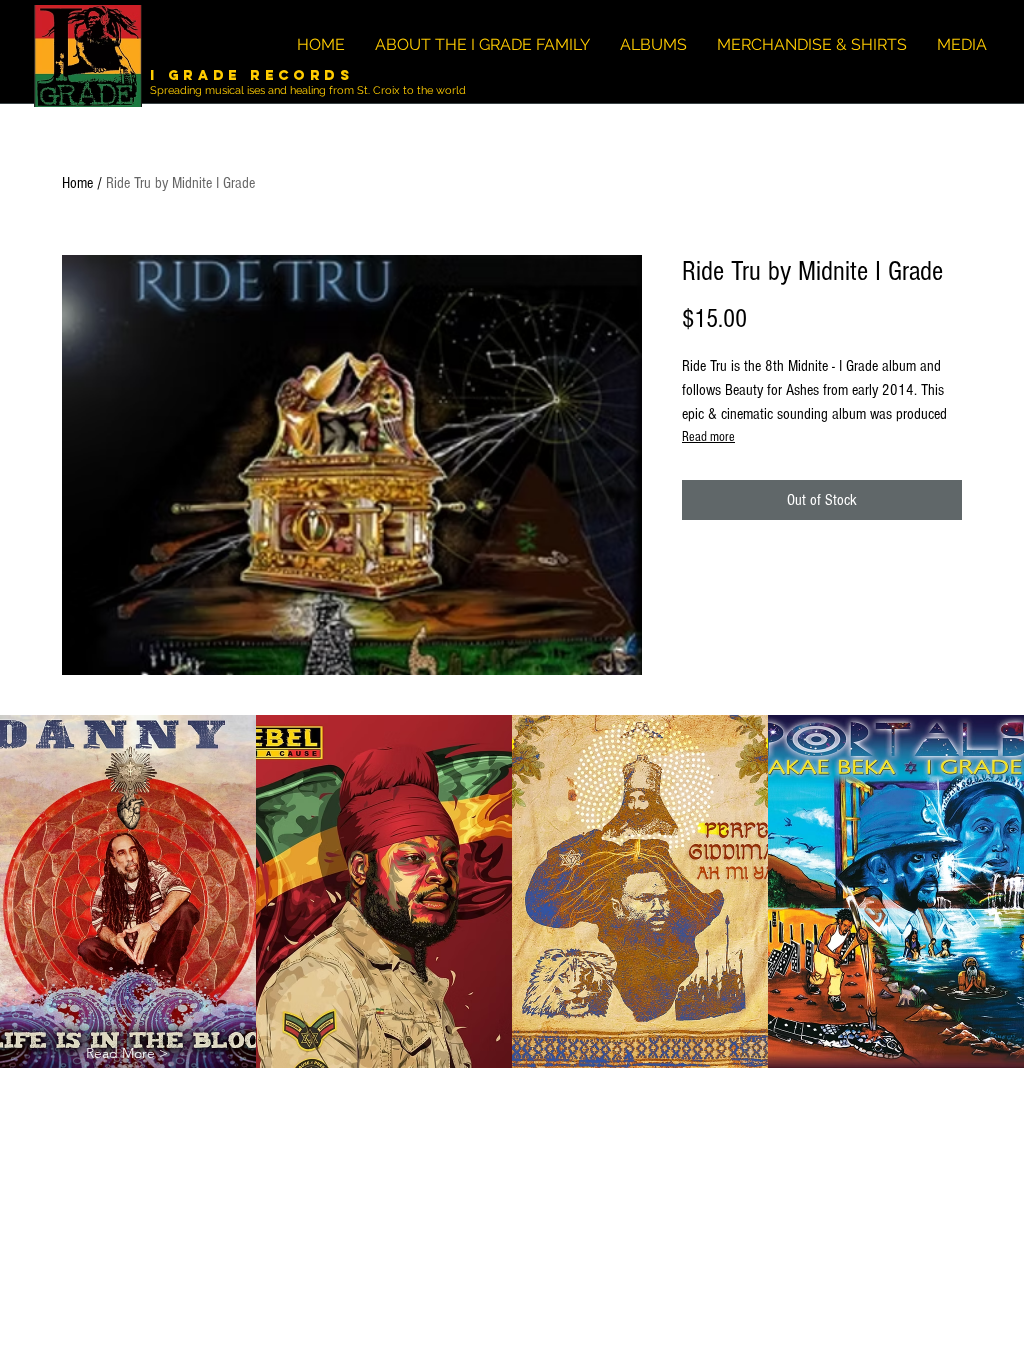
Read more (708, 437)
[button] (127, 1053)
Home (77, 183)
